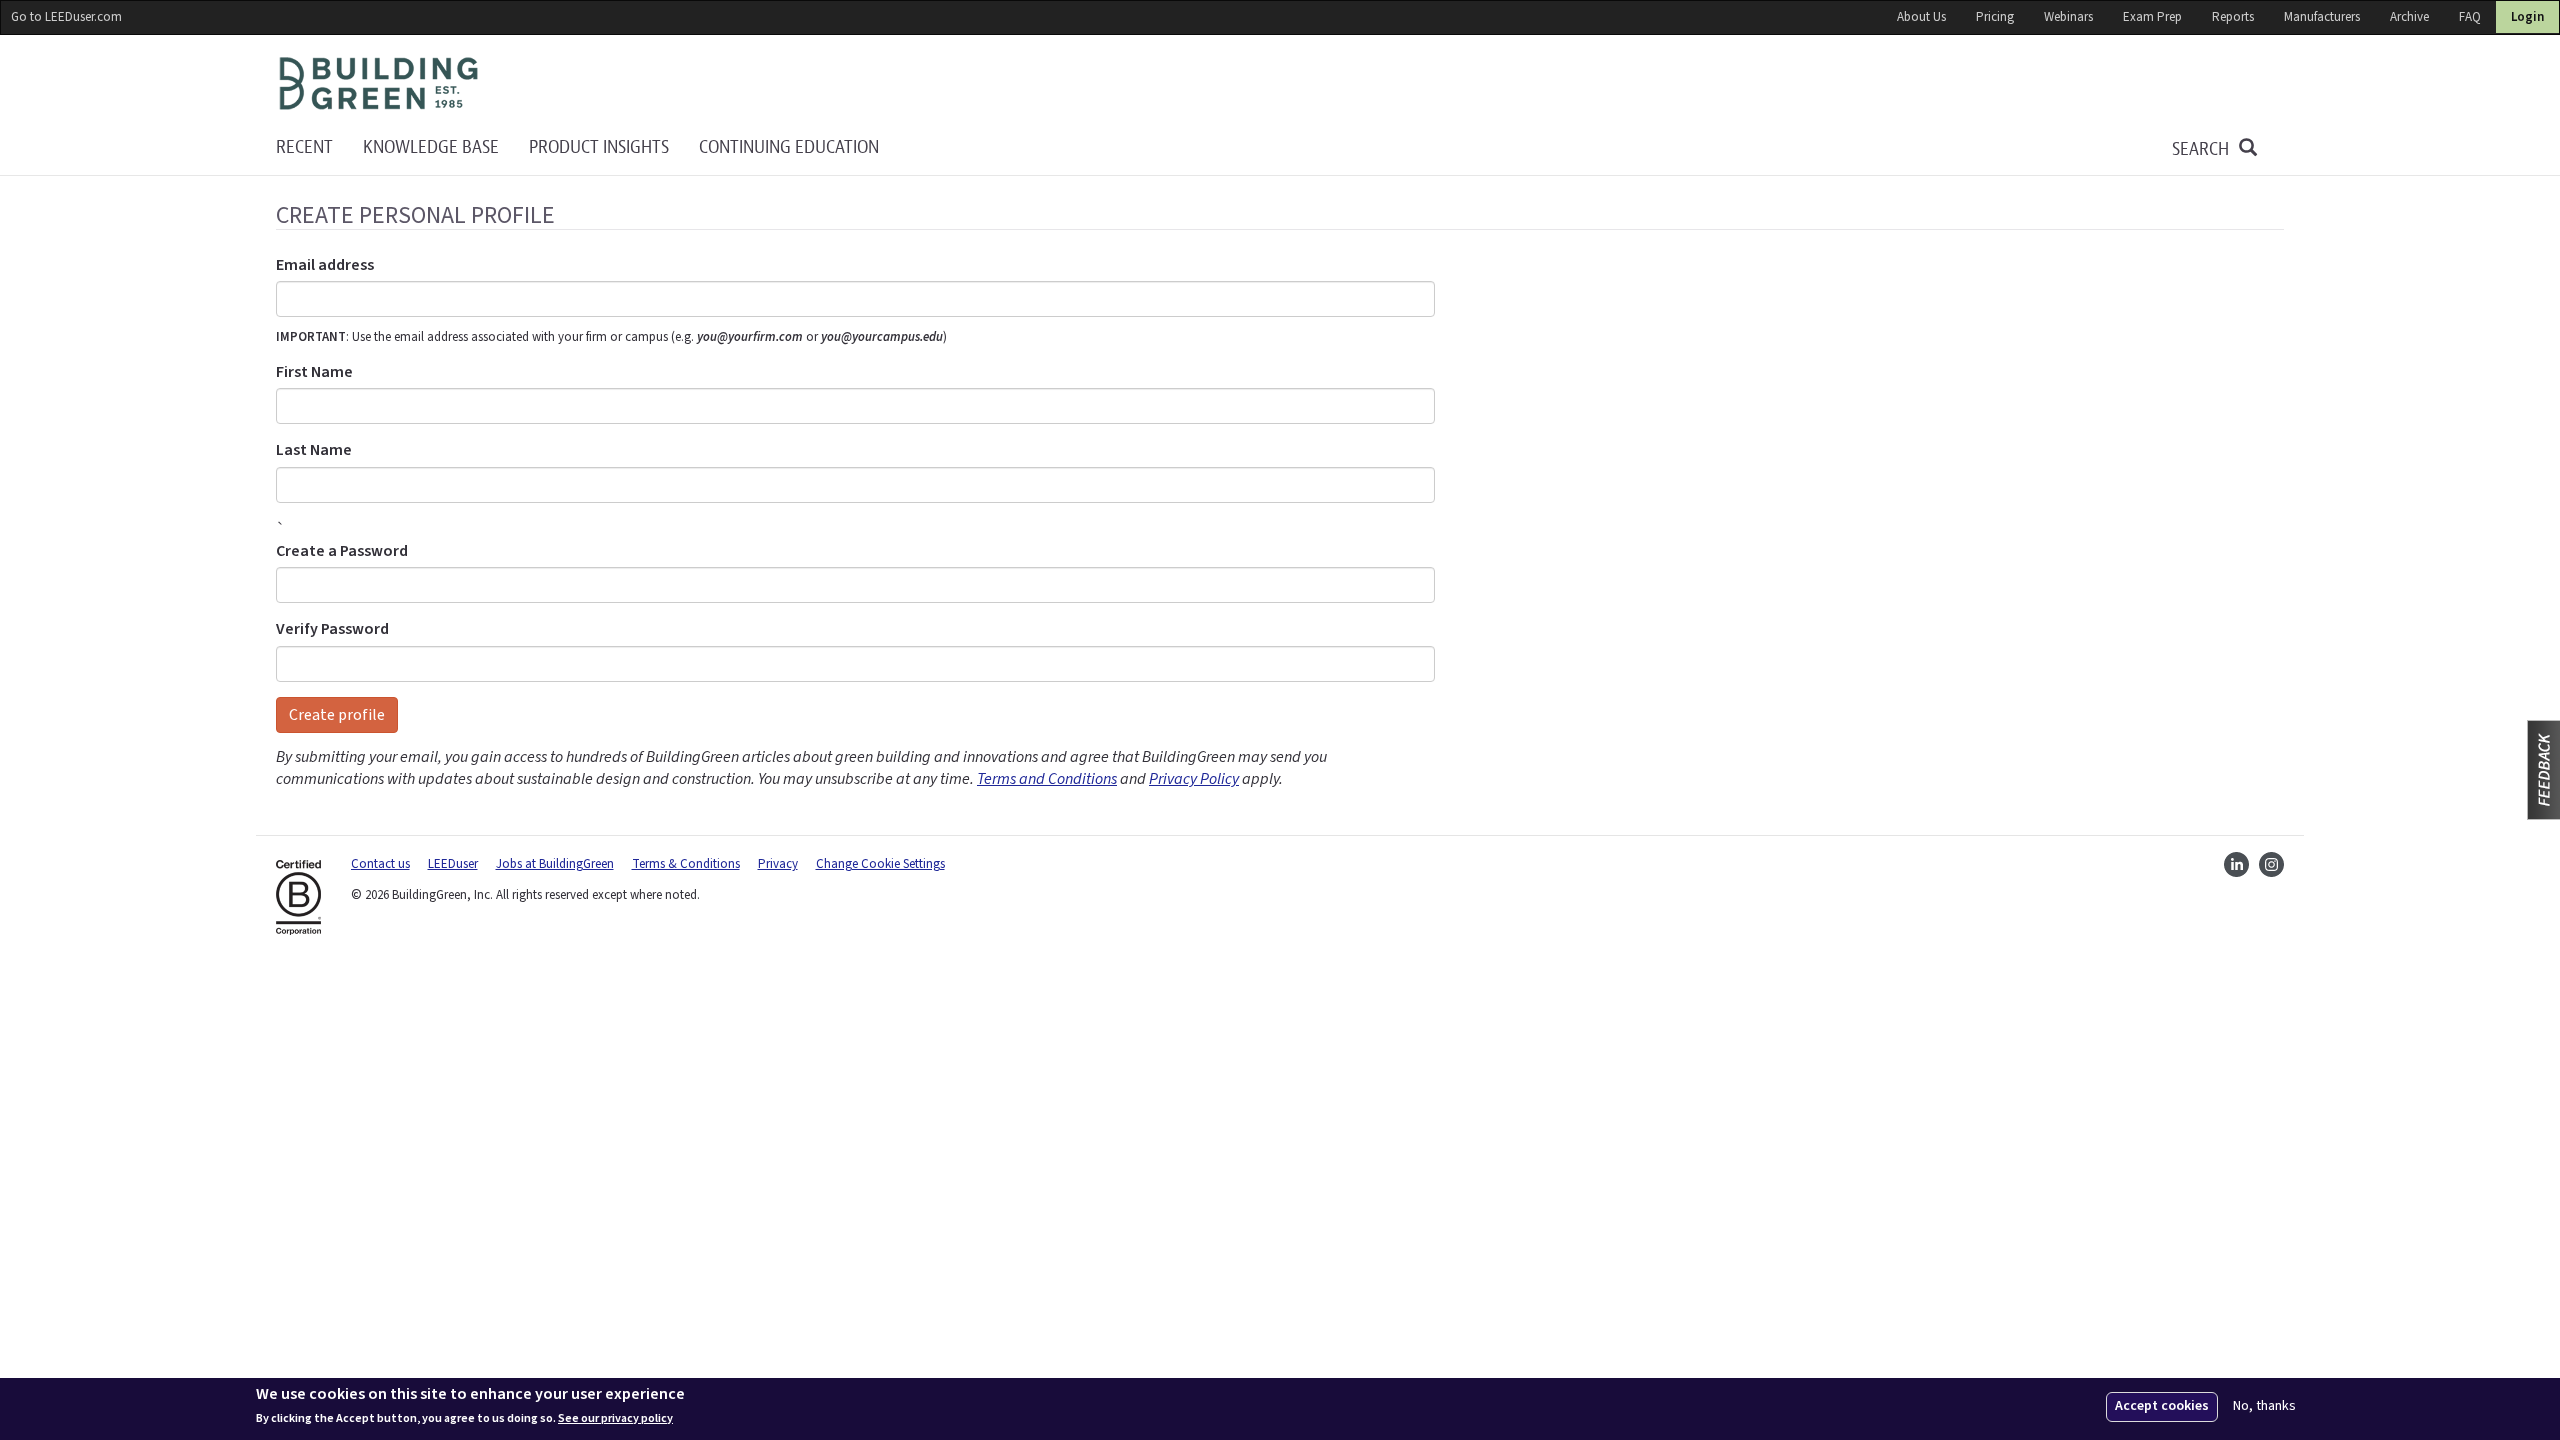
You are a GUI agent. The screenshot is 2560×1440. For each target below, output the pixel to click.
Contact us (380, 864)
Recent (304, 147)
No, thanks (2264, 1406)
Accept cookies (2162, 1406)
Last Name (314, 450)
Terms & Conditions (686, 864)
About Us (1921, 17)
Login (2527, 17)
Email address (325, 265)
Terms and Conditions (1047, 779)
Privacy (778, 864)
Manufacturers (2322, 17)
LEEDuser (453, 864)
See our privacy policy (615, 1418)
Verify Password (332, 629)
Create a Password (342, 551)
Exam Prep (2152, 17)
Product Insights (599, 147)
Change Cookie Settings (880, 864)
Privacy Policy (1194, 779)
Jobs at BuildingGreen (555, 864)
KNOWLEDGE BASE (431, 147)
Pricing (1995, 17)
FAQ (2470, 17)
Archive (2409, 17)
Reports (2233, 17)
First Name (314, 372)
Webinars (2068, 17)
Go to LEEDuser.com (66, 17)
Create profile (337, 715)
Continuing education (789, 147)
